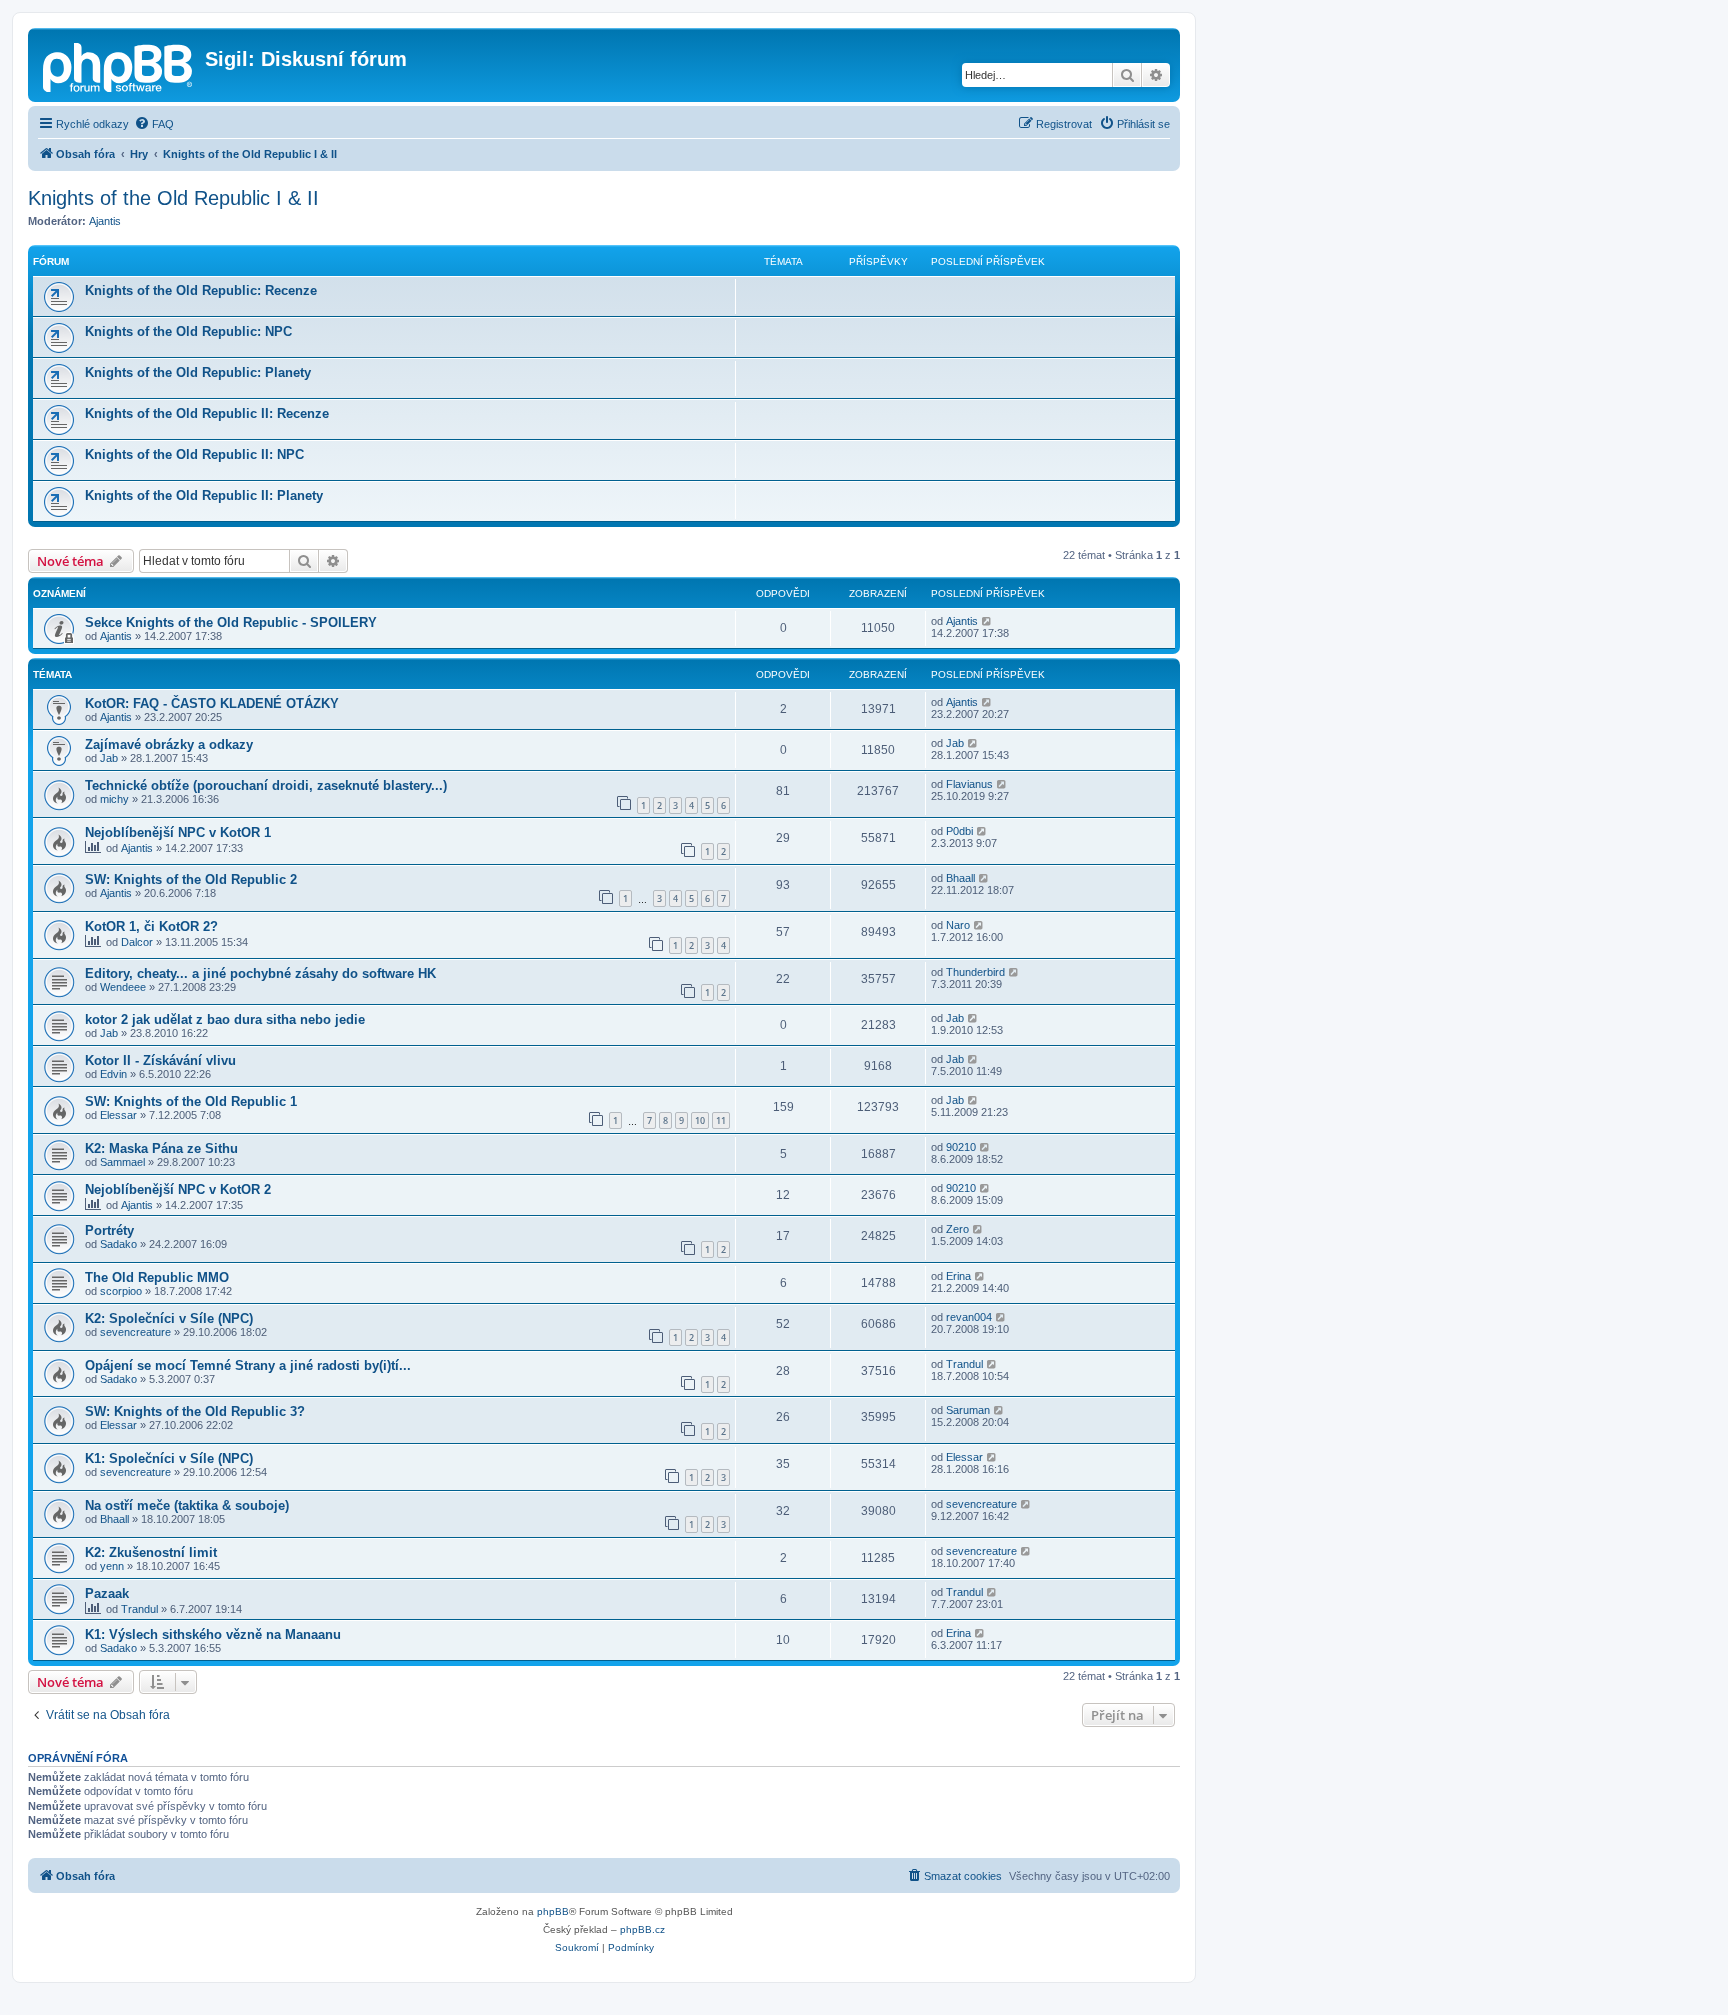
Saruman (968, 1410)
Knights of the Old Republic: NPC (188, 331)
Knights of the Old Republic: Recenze (201, 290)
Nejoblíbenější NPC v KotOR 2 (178, 1189)
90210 (961, 1147)
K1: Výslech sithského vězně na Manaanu (213, 1634)
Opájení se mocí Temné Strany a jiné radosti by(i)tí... (248, 1365)
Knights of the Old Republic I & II (173, 198)
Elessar (118, 1115)
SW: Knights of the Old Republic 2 (191, 879)
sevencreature (135, 1332)
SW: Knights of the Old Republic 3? (195, 1411)
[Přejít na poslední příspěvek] (987, 621)
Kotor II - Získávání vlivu (160, 1060)
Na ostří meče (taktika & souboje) (187, 1505)
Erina (958, 1276)
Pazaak (107, 1593)
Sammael (122, 1162)
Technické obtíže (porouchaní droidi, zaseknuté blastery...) (266, 785)
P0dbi (959, 831)
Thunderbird (975, 972)
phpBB (553, 1911)
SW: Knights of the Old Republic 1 (191, 1101)
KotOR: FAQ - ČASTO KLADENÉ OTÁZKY (212, 703)
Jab (109, 758)
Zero (957, 1229)
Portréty (109, 1230)
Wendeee (123, 987)
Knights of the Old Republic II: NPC (194, 454)
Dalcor (137, 942)
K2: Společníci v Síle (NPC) (169, 1318)
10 (700, 1120)
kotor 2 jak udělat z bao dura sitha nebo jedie (225, 1019)
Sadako (118, 1244)
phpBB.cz (642, 1929)
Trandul (964, 1364)
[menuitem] (154, 124)
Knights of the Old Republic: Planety (198, 372)
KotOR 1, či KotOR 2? (151, 926)
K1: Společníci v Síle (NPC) (169, 1458)
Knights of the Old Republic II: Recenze (207, 413)
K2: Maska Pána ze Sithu (161, 1148)
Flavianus (969, 784)
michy (114, 799)
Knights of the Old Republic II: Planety (204, 495)
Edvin (113, 1074)
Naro (958, 925)
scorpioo (121, 1291)
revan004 (969, 1317)
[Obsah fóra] (119, 65)
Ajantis (105, 221)
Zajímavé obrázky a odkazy (169, 744)
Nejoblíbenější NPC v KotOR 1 (178, 832)
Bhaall (960, 878)
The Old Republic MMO (157, 1277)
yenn (112, 1566)
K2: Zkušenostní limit (151, 1552)
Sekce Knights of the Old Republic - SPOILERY (231, 622)
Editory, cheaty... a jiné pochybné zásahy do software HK (260, 973)
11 (721, 1120)
